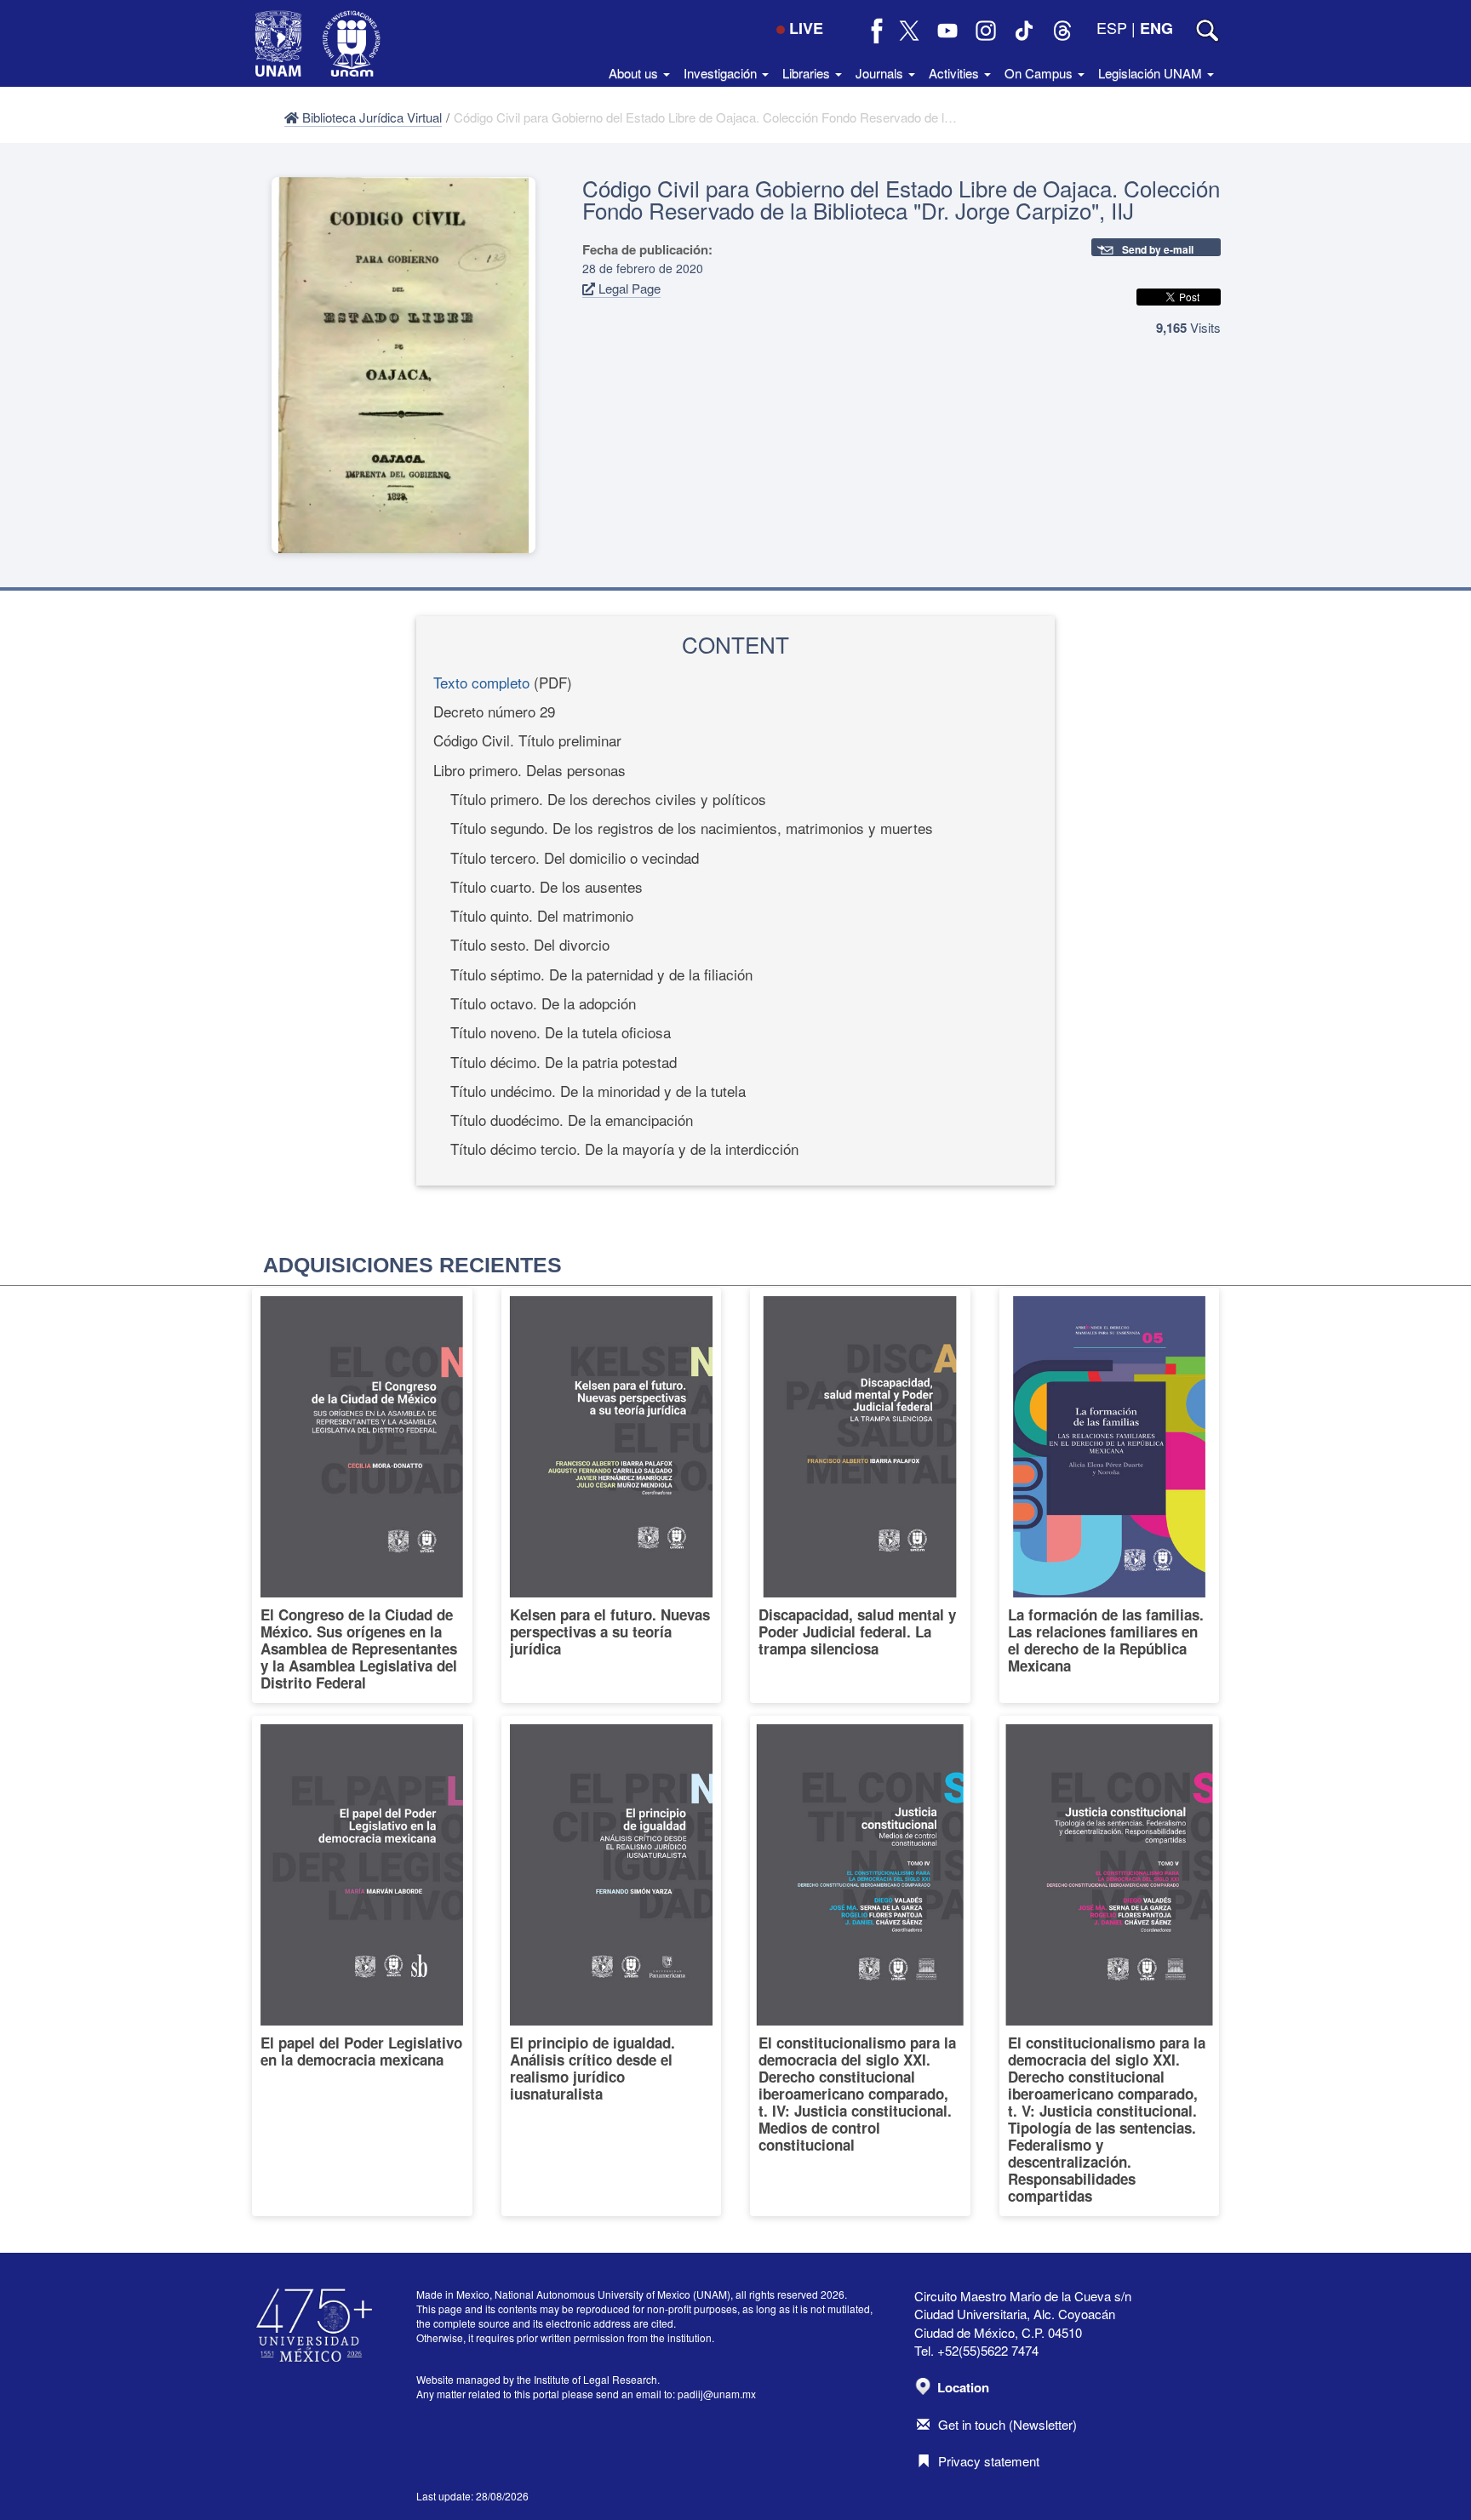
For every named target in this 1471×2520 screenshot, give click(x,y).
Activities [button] (956, 73)
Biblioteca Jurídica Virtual (370, 117)
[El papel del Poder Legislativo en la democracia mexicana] (362, 1966)
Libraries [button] (808, 73)
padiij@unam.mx (717, 2394)
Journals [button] (881, 73)
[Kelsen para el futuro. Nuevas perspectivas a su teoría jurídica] (612, 1495)
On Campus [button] (1040, 73)
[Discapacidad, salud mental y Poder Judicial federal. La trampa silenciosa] (860, 1495)
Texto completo (481, 682)
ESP (1112, 27)
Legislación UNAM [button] (1152, 73)
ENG (1156, 28)
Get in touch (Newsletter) (1007, 2424)
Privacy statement (989, 2461)
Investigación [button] (722, 73)
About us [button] (635, 73)
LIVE (806, 28)
